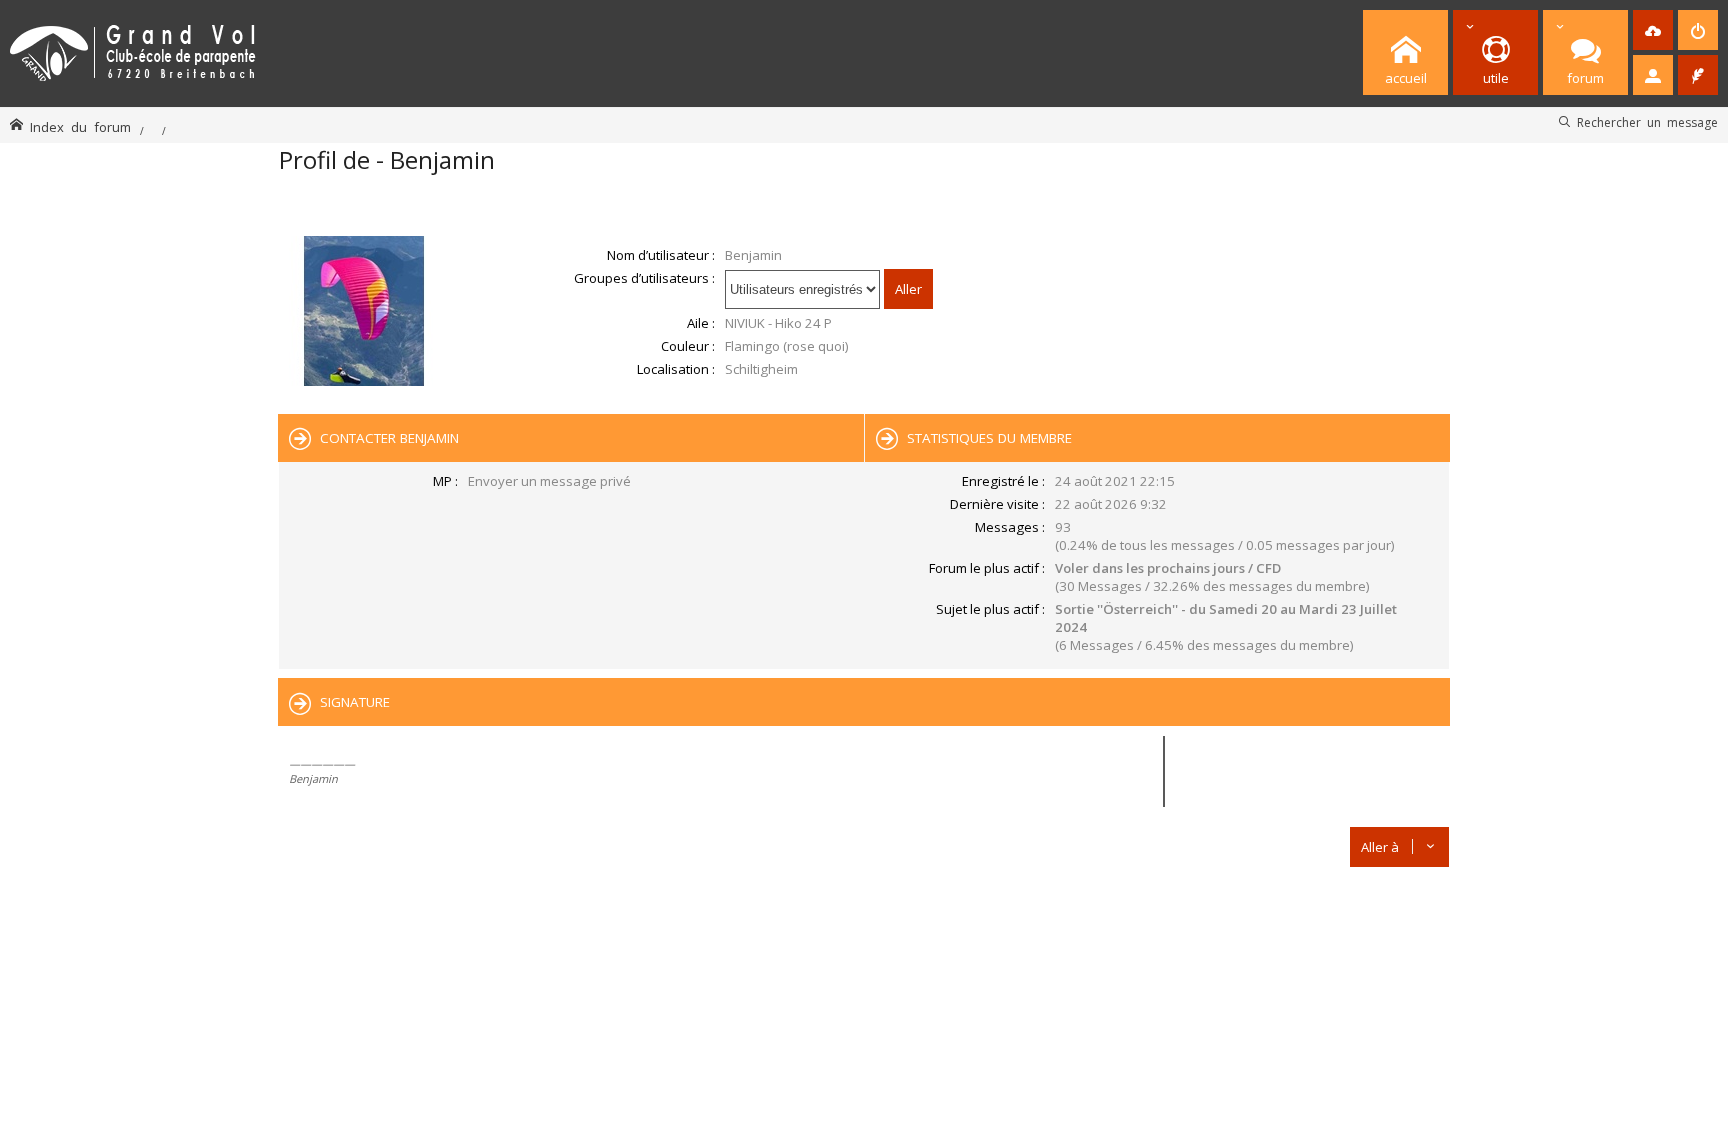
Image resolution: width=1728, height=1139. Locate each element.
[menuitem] (1653, 30)
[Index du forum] (133, 49)
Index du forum (80, 126)
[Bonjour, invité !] (1653, 75)
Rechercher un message (1647, 122)
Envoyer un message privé (549, 481)
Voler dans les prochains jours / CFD (1168, 568)
